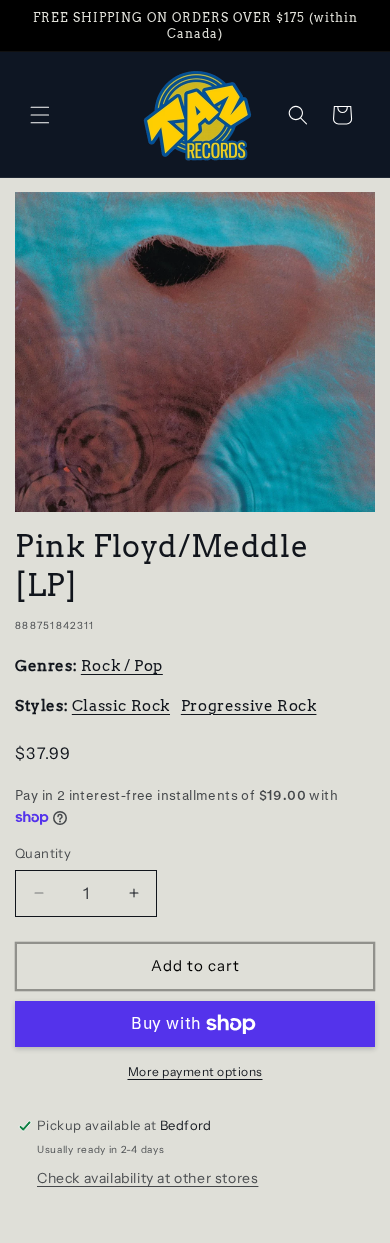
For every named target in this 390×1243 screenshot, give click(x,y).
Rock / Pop (122, 666)
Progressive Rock (249, 706)
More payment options (195, 1071)
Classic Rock (121, 706)
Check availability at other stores (147, 1178)
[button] (40, 115)
